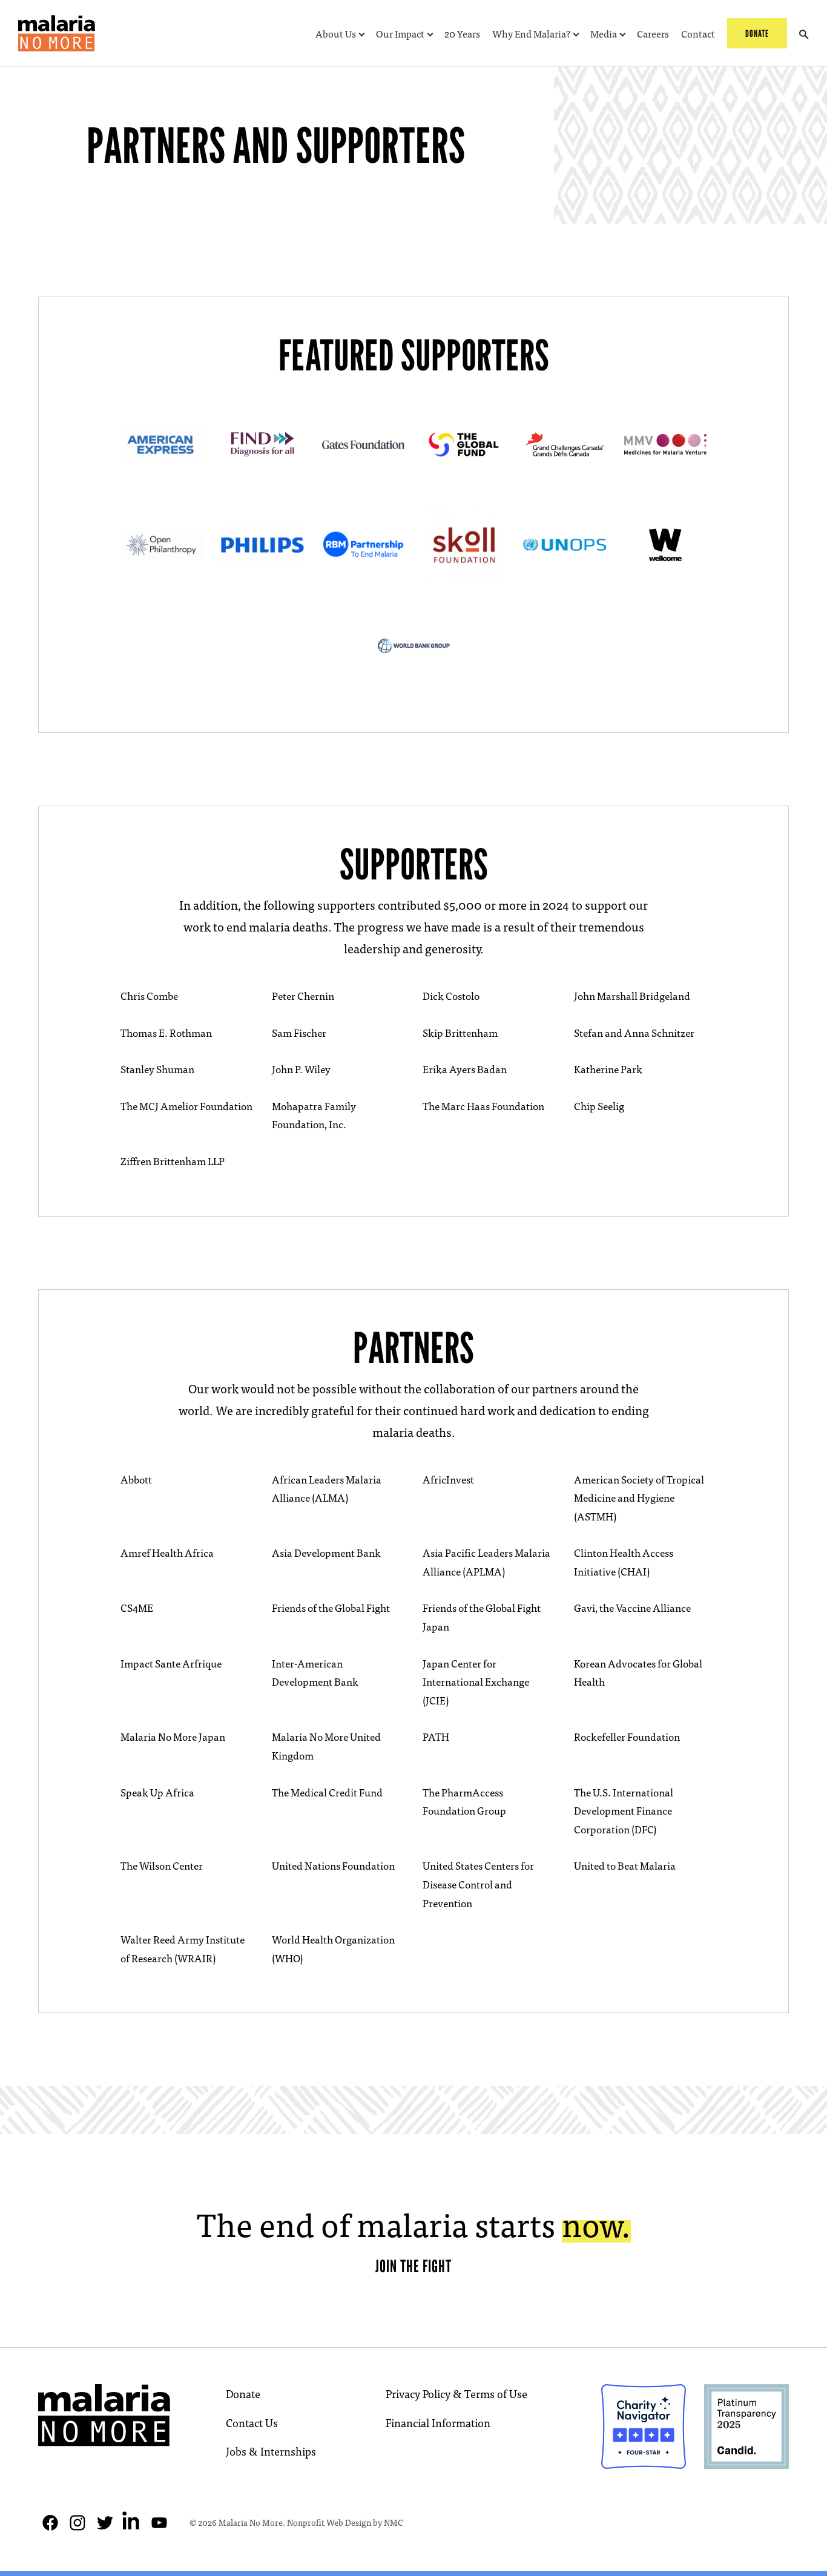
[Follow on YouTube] (159, 2523)
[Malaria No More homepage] (57, 33)
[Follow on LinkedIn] (132, 2523)
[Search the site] (804, 33)
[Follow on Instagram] (77, 2523)
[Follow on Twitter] (105, 2523)
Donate (243, 2394)
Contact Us (252, 2423)
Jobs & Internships (271, 2451)
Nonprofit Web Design (329, 2522)
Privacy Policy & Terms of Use (456, 2394)
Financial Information (438, 2423)
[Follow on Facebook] (50, 2523)
